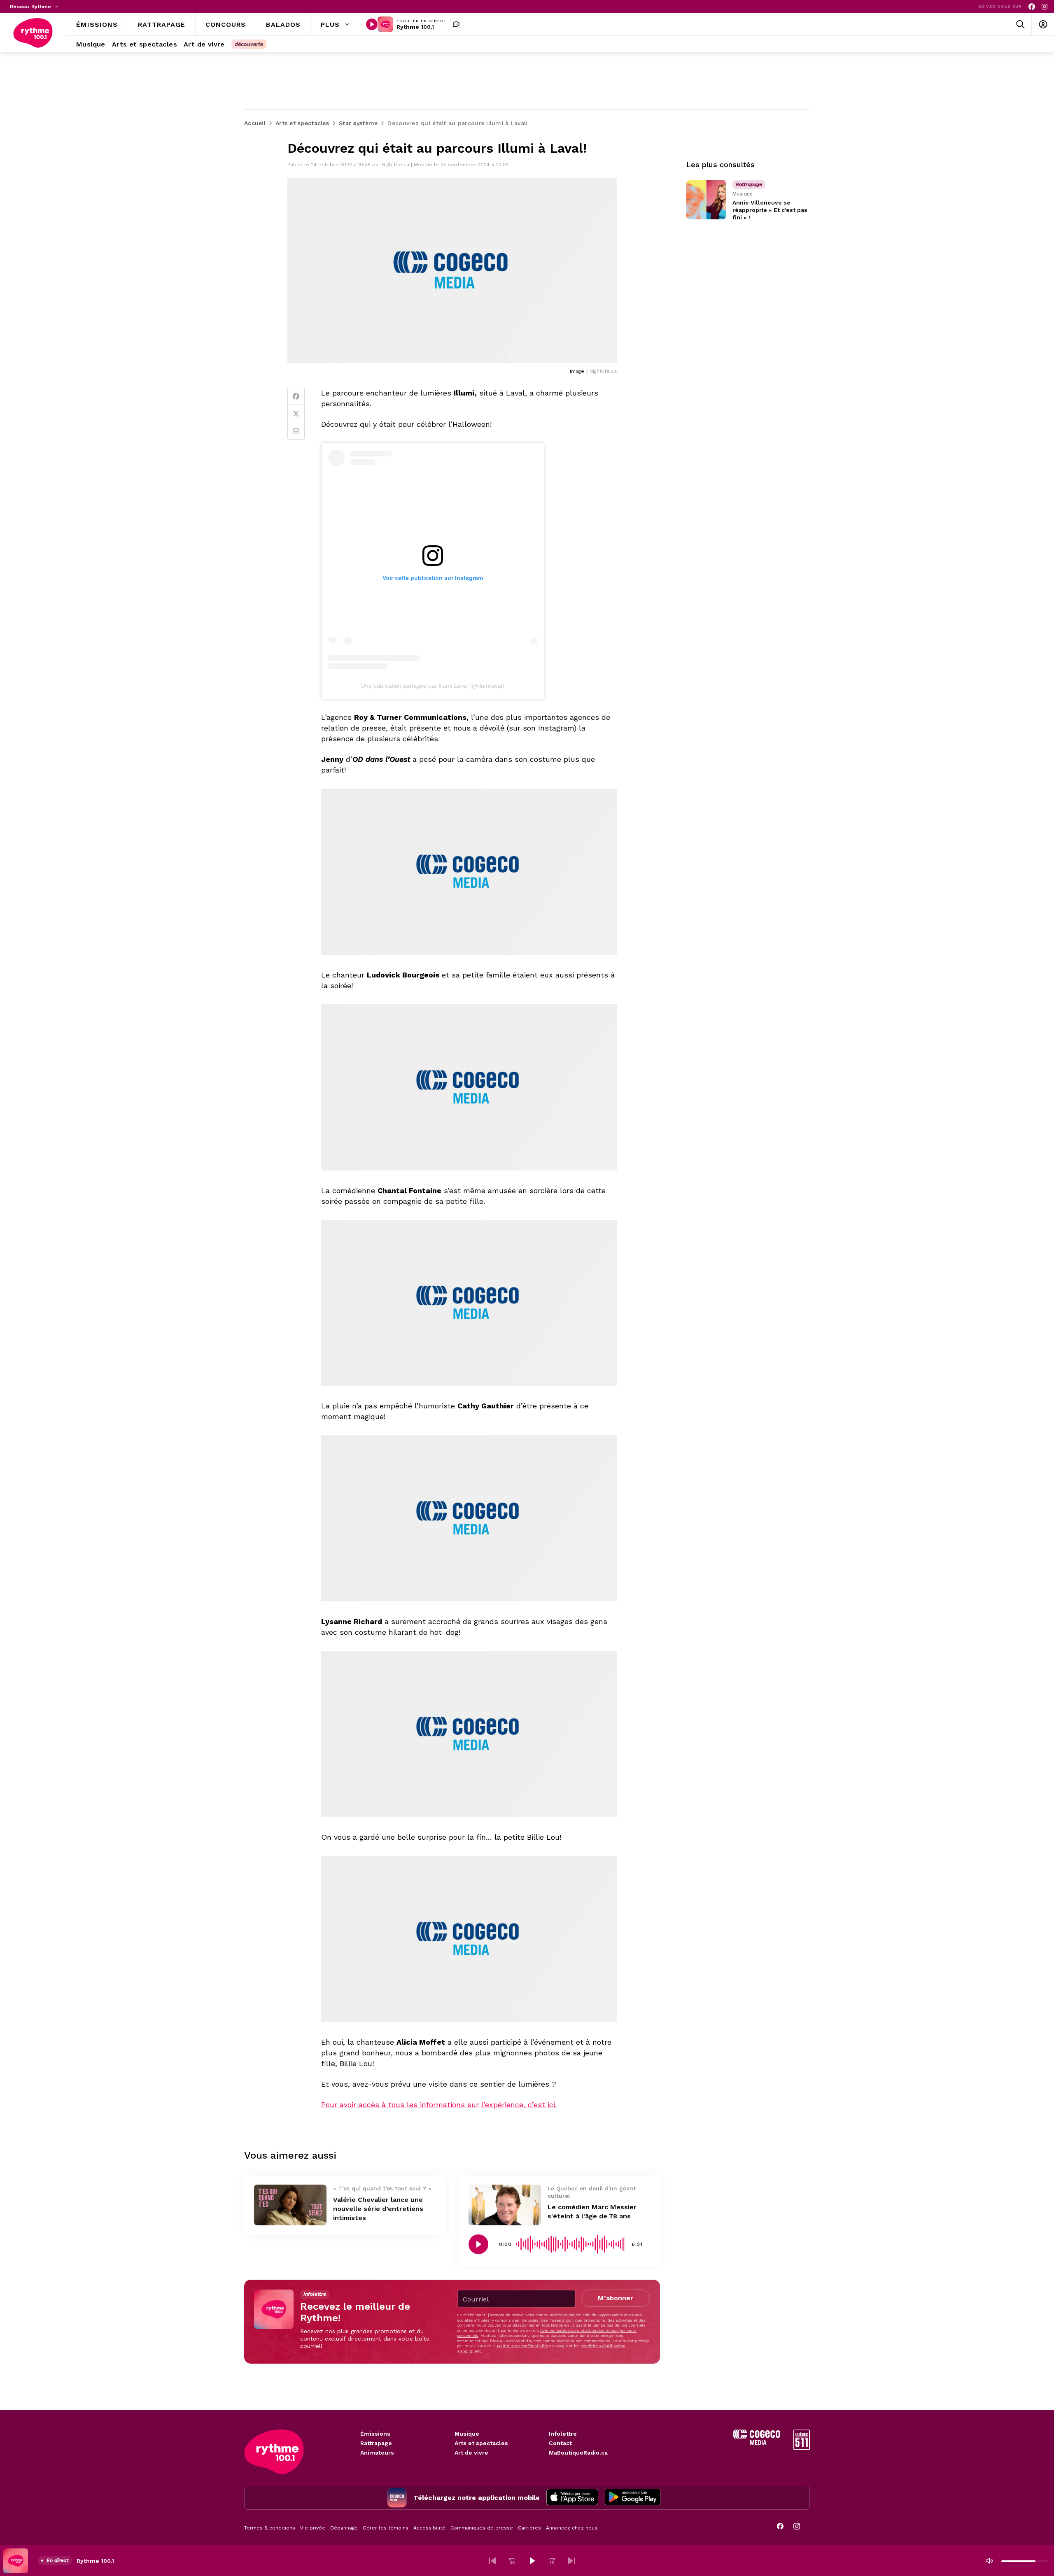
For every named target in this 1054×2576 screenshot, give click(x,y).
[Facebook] (1032, 7)
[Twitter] (296, 414)
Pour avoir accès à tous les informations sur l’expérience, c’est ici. (439, 2105)
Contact (560, 2443)
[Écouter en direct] (372, 24)
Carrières (529, 2528)
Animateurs (377, 2453)
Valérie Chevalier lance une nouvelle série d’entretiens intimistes (378, 2209)
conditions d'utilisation (603, 2346)
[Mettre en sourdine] (989, 2561)
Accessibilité (429, 2528)
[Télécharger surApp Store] (572, 2498)
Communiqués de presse (482, 2528)
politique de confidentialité (522, 2346)
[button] (492, 2561)
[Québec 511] (802, 2448)
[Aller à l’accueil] (33, 33)
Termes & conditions (270, 2528)
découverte (249, 44)
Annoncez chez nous (572, 2528)
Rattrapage (376, 2443)
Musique (467, 2434)
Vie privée (313, 2528)
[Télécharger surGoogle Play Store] (633, 2498)
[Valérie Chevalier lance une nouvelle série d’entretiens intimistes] (290, 2205)
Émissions (375, 2434)
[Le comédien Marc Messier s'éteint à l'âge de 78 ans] (505, 2205)
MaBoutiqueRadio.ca (578, 2453)
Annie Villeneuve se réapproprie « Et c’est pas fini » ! (770, 210)
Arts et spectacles (481, 2443)
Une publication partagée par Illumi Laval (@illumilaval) (433, 686)
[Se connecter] (1043, 24)
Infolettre (563, 2434)
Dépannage (344, 2528)
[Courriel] (296, 431)
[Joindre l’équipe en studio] (456, 24)
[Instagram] (1045, 7)
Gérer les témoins (386, 2528)
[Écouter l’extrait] (478, 2244)
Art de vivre (471, 2453)
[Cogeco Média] (757, 2443)
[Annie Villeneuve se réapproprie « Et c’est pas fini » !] (706, 200)
